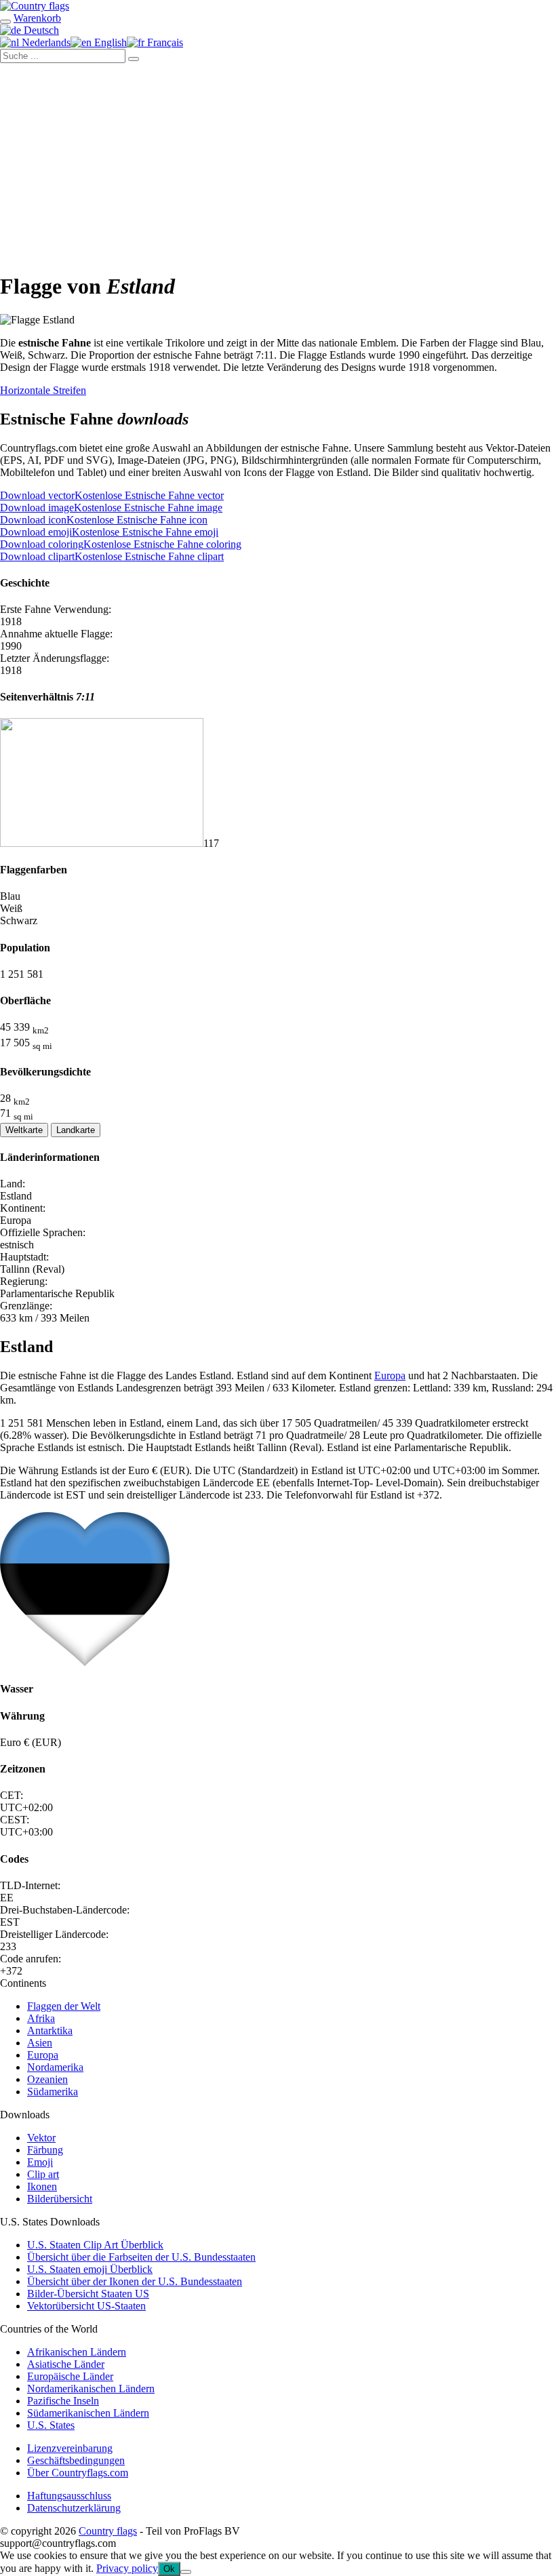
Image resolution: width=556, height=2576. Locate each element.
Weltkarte (24, 1130)
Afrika (41, 2018)
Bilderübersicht (60, 2199)
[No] (186, 2572)
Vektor (41, 2138)
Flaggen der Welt (64, 2006)
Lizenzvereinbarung (70, 2448)
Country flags (108, 2531)
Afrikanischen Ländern (77, 2352)
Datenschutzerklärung (74, 2508)
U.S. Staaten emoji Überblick (90, 2269)
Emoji (40, 2162)
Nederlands (45, 42)
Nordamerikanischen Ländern (91, 2389)
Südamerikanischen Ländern (88, 2413)
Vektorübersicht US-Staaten (86, 2306)
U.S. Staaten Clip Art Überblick (95, 2245)
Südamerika (53, 2092)
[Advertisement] (278, 165)
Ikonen (42, 2186)
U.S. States (51, 2425)
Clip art (43, 2174)
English (109, 42)
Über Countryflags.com (78, 2473)
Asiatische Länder (66, 2364)
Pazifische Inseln (63, 2401)
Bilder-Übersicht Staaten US (88, 2294)
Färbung (45, 2150)
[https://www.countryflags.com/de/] (35, 6)
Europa (390, 1375)
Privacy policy (127, 2568)
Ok (169, 2569)
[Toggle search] (5, 22)
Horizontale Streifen (43, 390)
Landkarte (76, 1130)
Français (164, 42)
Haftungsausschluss (69, 2496)
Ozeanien (47, 2079)
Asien (40, 2043)
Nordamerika (55, 2067)
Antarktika (50, 2030)
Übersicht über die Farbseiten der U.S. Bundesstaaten (141, 2257)
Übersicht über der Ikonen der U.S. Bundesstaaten (135, 2281)
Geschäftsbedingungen (76, 2460)
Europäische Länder (70, 2376)
